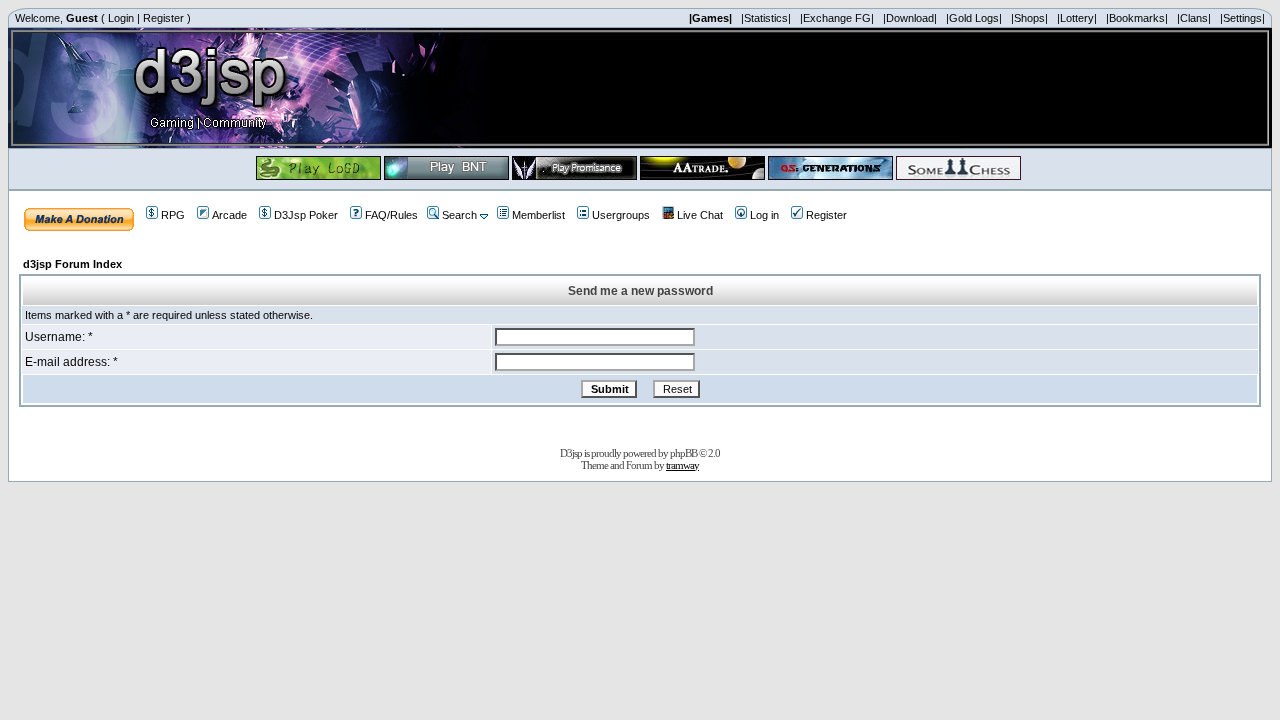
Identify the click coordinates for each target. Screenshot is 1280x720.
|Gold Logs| (974, 18)
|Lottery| (1077, 18)
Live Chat (700, 215)
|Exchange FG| (837, 18)
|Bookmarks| (1137, 18)
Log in (764, 215)
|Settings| (1242, 18)
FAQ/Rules (391, 215)
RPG (173, 215)
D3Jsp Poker (306, 215)
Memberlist (538, 215)
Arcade (229, 215)
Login (121, 18)
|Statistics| (766, 18)
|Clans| (1194, 18)
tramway (682, 465)
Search (459, 215)
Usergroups (621, 215)
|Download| (910, 18)
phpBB (683, 453)
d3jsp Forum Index (72, 264)
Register (163, 18)
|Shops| (1029, 18)
